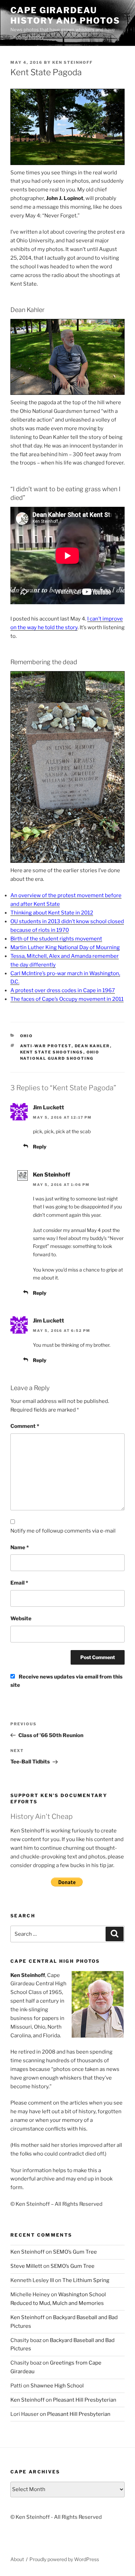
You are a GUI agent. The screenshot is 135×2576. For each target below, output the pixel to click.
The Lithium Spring (86, 2280)
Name (20, 1547)
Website (21, 1619)
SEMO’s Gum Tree (75, 2252)
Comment (25, 1426)
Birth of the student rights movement (56, 939)
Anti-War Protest (46, 1046)
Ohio (27, 1036)
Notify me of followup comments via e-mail (63, 1531)
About (17, 2559)
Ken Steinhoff (73, 62)
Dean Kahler (92, 1046)
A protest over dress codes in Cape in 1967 (63, 990)
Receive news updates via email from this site (66, 1681)
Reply (40, 1147)
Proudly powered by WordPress (64, 2559)
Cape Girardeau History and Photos (65, 15)
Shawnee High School (57, 2386)
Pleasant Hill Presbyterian (85, 2400)
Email (19, 1583)
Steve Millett (26, 2266)
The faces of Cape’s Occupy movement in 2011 (67, 999)
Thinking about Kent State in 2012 (52, 913)
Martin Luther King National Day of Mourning (65, 947)
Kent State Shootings (52, 1052)
